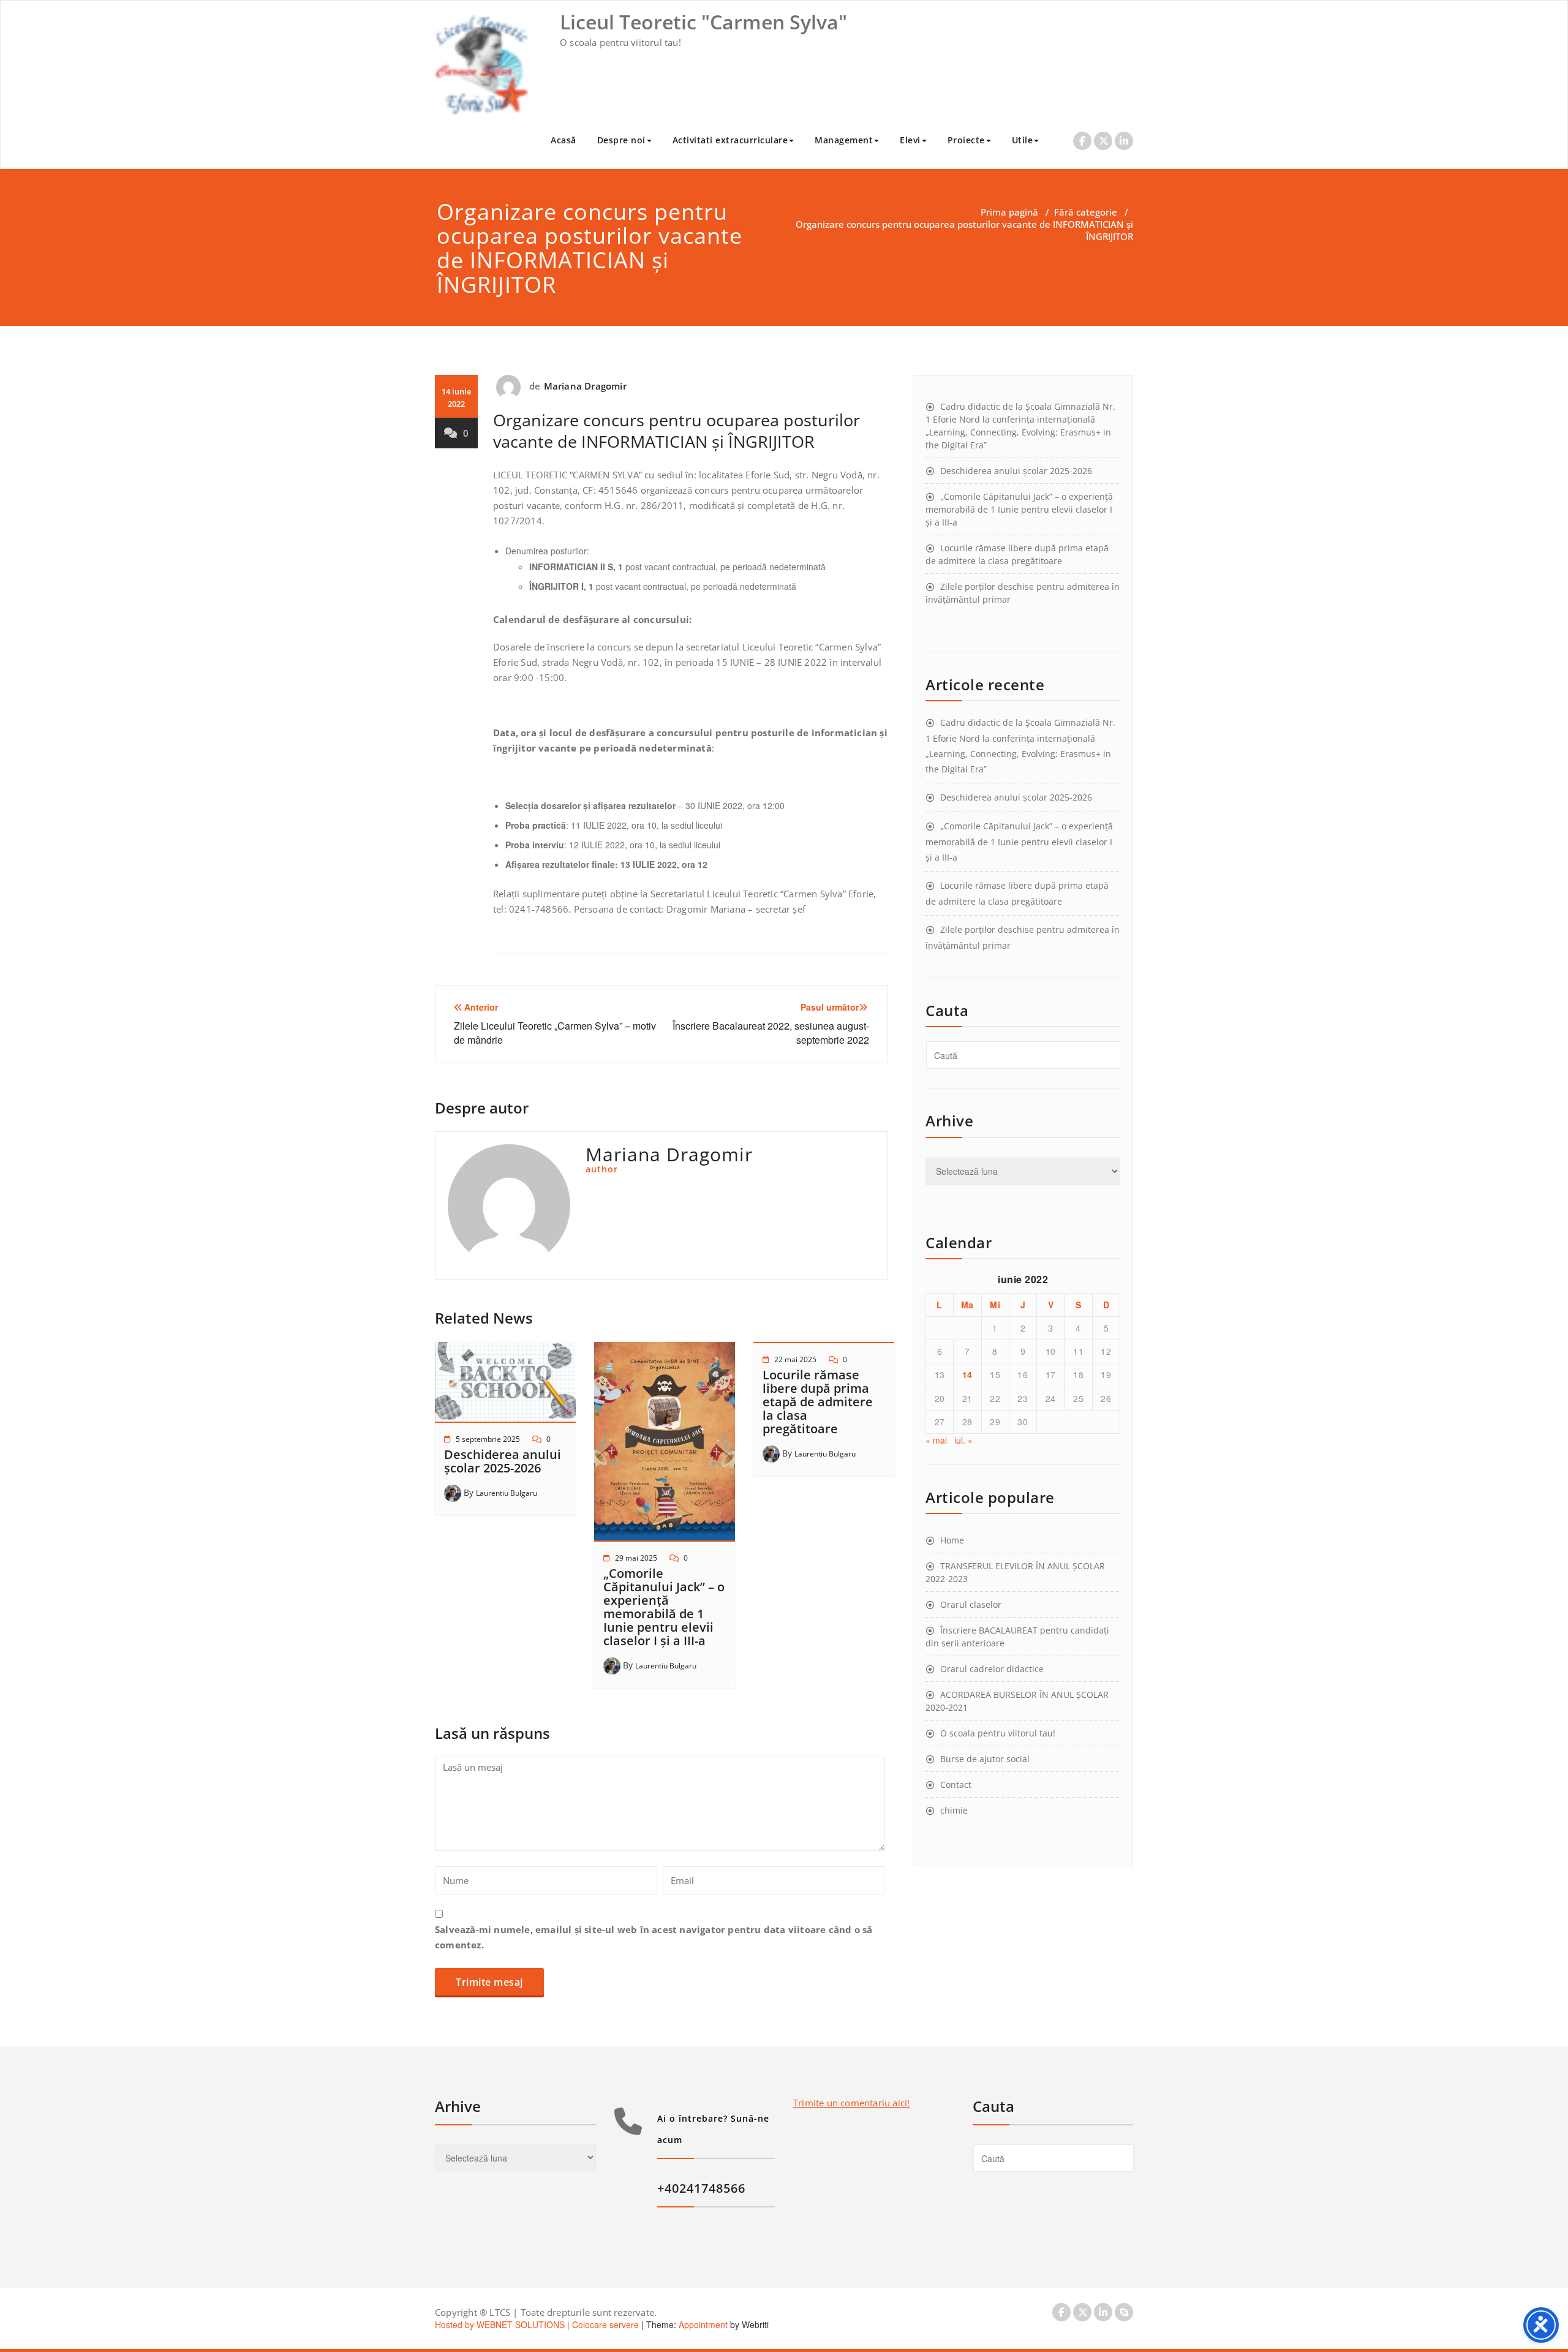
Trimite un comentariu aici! (851, 2103)
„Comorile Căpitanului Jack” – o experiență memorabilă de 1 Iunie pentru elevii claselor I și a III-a (664, 1607)
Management (844, 140)
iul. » (963, 1440)
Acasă (563, 140)
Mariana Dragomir (585, 386)
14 (967, 1374)
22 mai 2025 (795, 1359)
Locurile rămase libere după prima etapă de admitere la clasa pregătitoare (818, 1402)
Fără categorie (1086, 212)
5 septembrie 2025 (488, 1439)
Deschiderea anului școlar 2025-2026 (503, 1461)
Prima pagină (1009, 212)
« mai (936, 1440)
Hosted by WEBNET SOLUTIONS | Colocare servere (537, 2324)
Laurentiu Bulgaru (507, 1493)
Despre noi (621, 140)
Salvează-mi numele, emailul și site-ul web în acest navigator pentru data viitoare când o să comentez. (654, 1937)
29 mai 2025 (636, 1558)
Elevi (910, 140)
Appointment (702, 2324)
